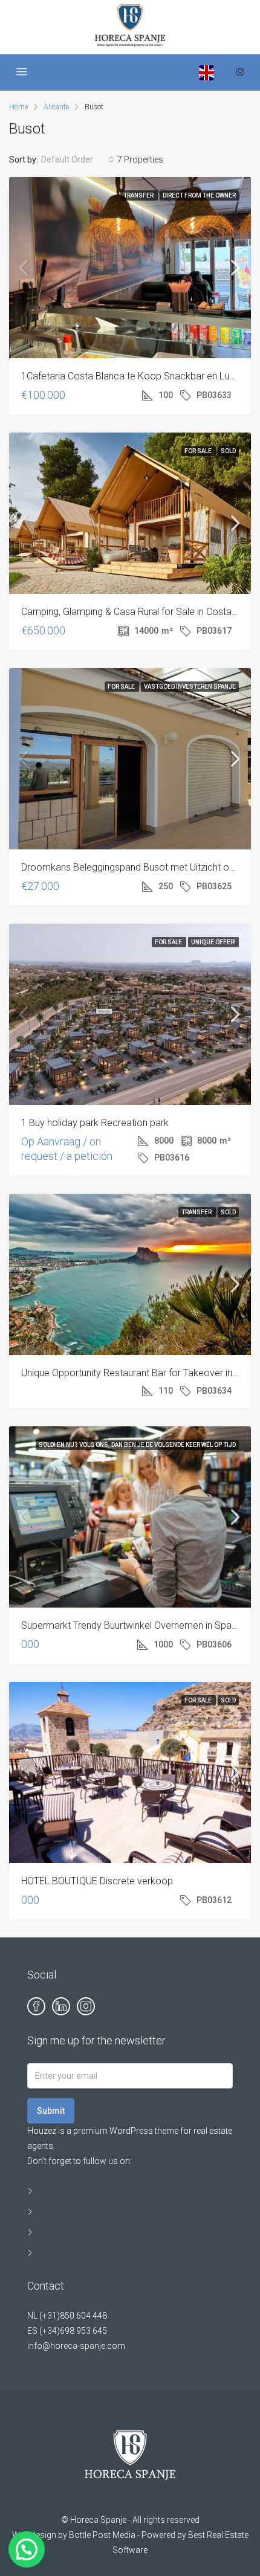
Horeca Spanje (98, 2520)
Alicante (56, 107)
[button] (27, 2549)
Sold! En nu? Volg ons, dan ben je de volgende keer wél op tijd (137, 1445)
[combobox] (78, 159)
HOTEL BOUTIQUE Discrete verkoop (97, 1881)
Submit (51, 2111)
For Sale (199, 451)
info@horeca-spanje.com (76, 2346)
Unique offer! (213, 942)
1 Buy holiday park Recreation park (95, 1123)
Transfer (139, 195)
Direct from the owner (199, 195)
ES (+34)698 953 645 (67, 2331)
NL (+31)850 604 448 (67, 2316)
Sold (228, 451)
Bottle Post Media (102, 2535)
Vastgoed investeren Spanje (190, 687)
